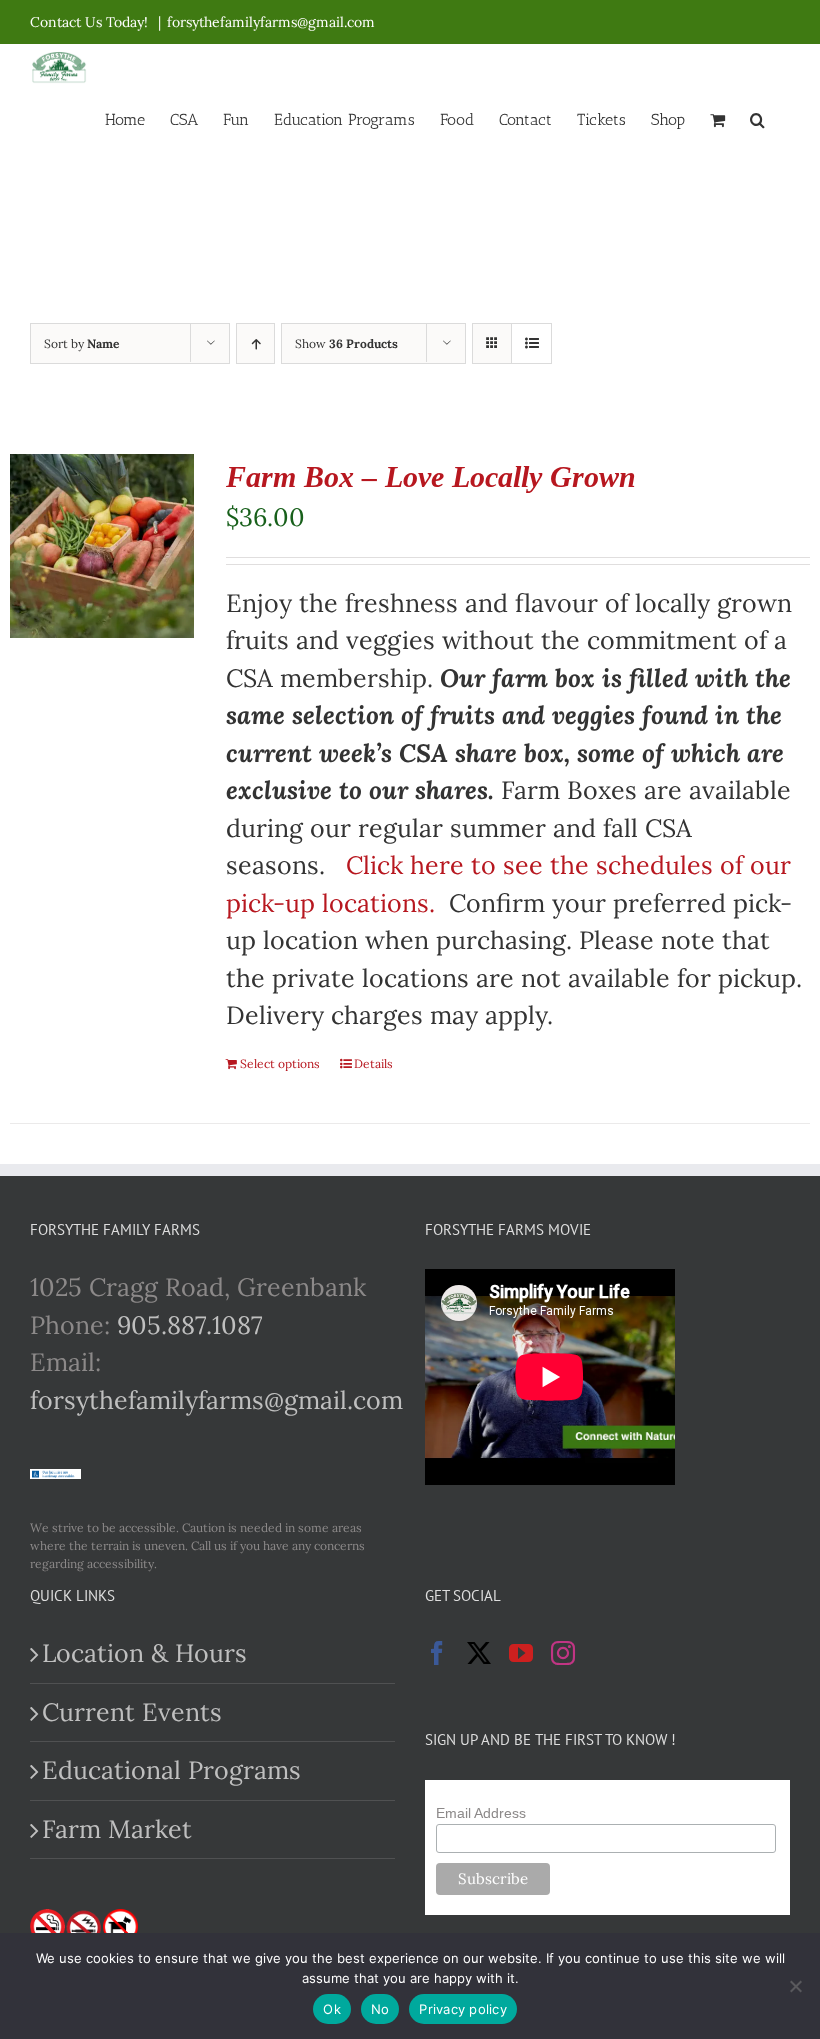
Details (373, 1063)
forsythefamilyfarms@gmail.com (271, 22)
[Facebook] (437, 1653)
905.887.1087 (190, 1325)
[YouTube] (521, 1653)
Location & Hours (144, 1653)
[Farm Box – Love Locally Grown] (102, 546)
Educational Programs (171, 1770)
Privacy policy (463, 2009)
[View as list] (531, 343)
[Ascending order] (255, 343)
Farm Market (117, 1829)
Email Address (481, 1813)
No (380, 2009)
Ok (332, 2009)
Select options (280, 1063)
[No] (795, 1986)
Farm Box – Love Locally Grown (431, 476)
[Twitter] (479, 1653)
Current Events (132, 1712)
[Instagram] (563, 1653)
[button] (757, 118)
